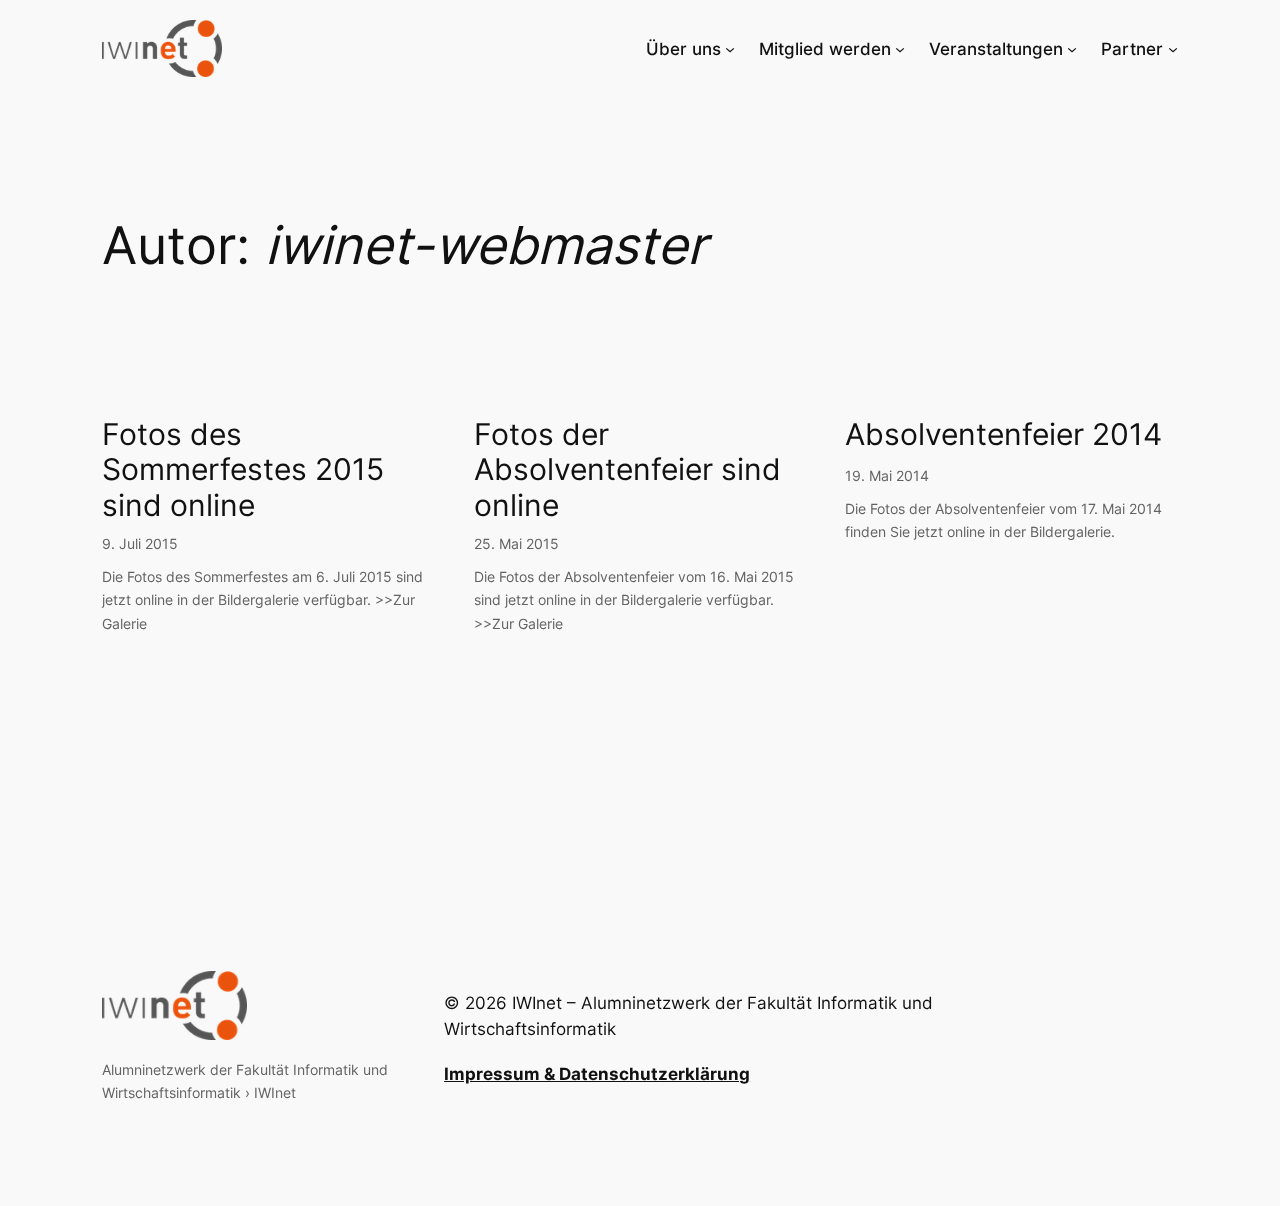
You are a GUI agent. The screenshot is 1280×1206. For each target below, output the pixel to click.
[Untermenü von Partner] (1173, 49)
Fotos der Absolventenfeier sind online (627, 470)
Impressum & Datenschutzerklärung (597, 1074)
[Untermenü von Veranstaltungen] (1072, 49)
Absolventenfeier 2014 (1003, 434)
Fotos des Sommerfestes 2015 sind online (243, 470)
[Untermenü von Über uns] (730, 49)
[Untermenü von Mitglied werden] (900, 49)
